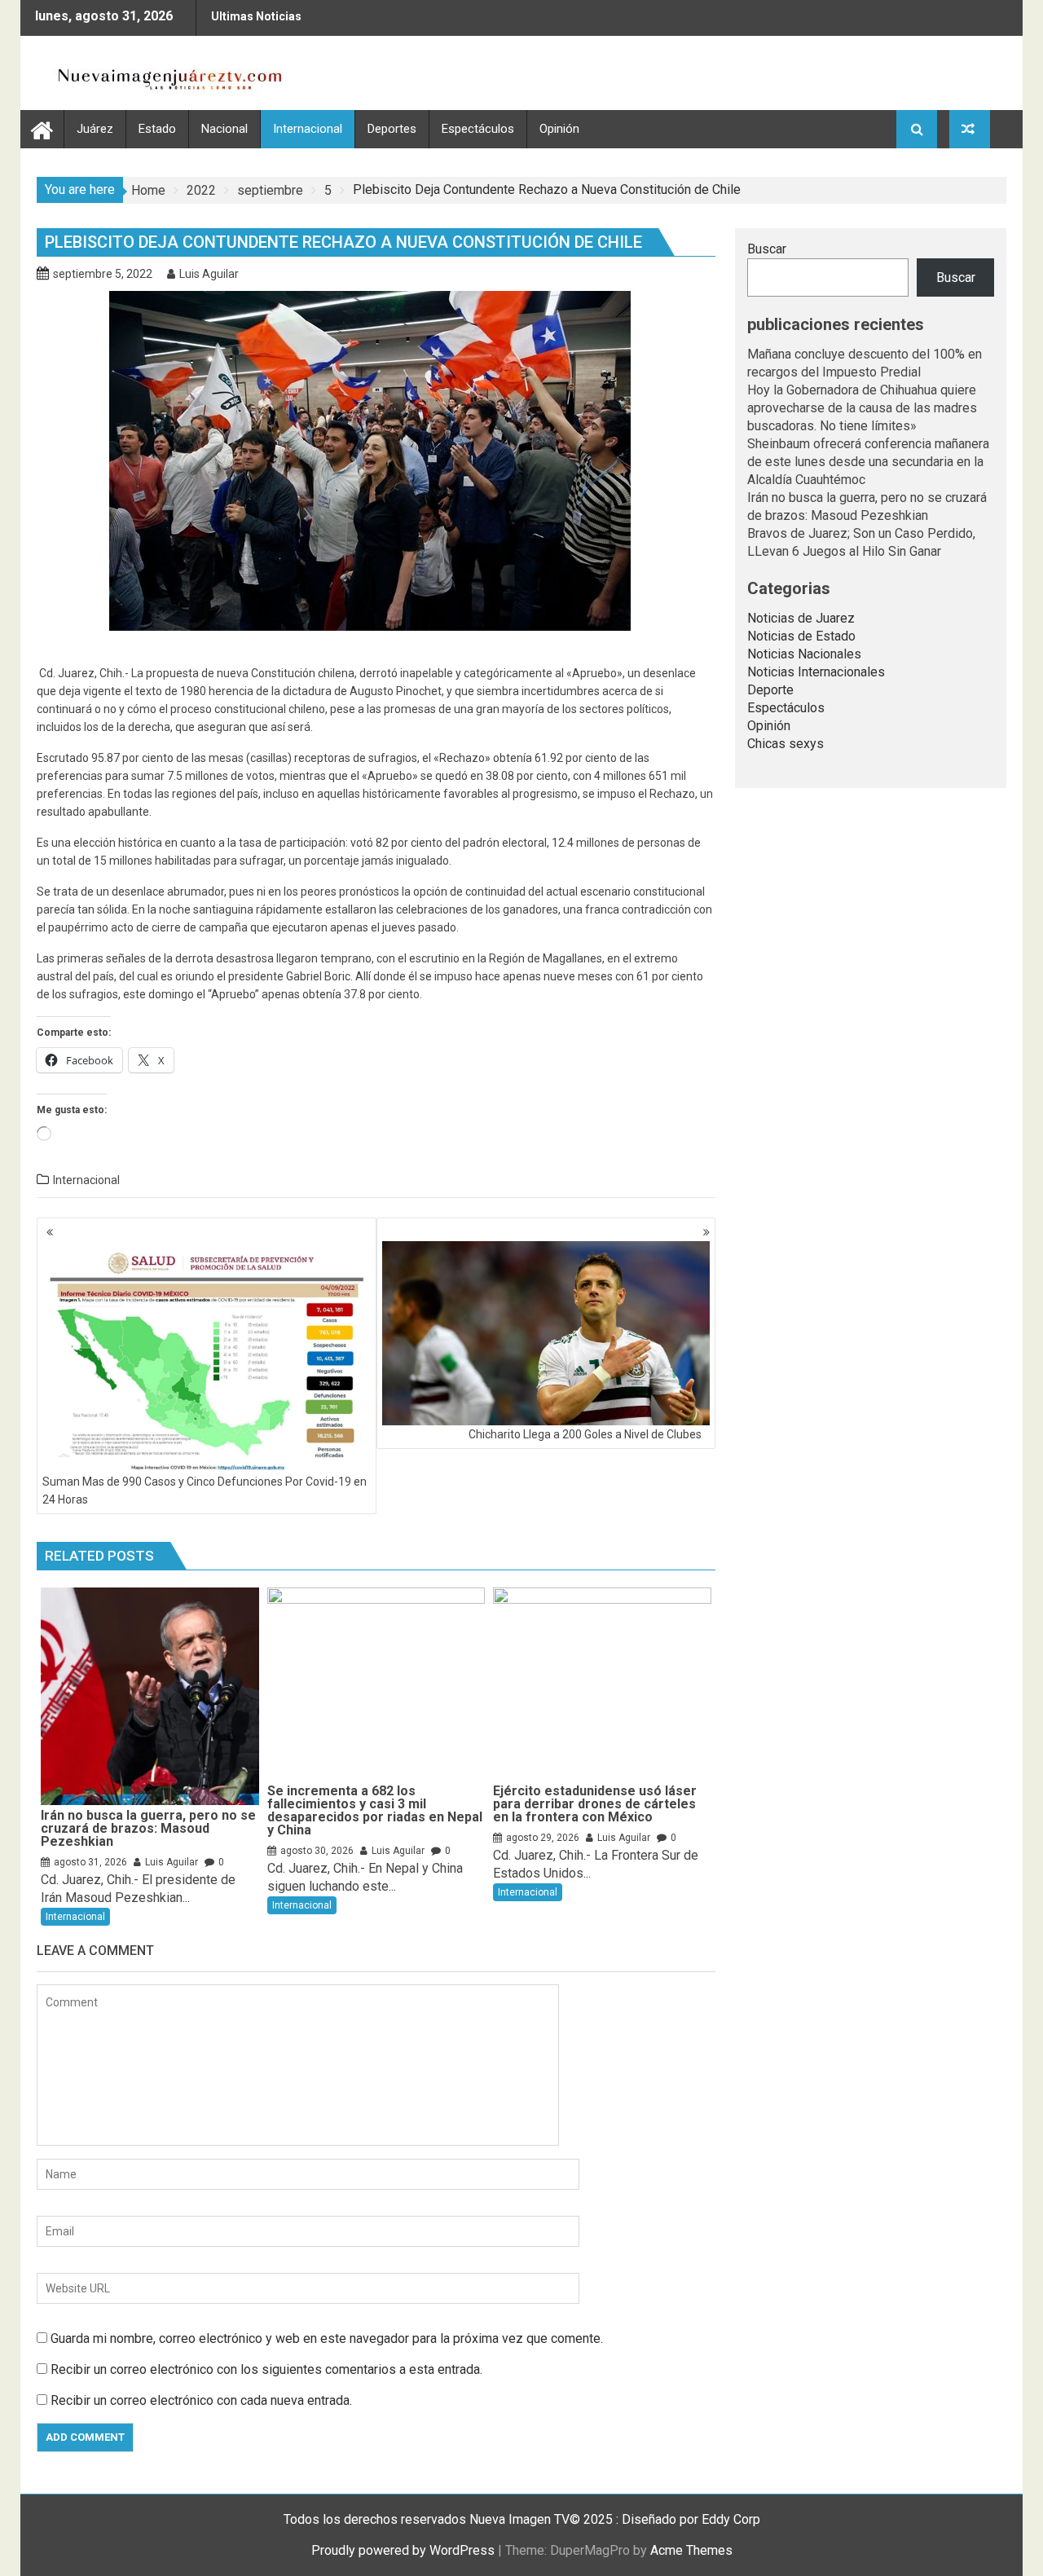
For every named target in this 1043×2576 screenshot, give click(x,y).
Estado (157, 129)
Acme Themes (691, 2550)
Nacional (224, 129)
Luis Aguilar (209, 274)
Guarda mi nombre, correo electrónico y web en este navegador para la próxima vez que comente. (327, 2338)
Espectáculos (478, 129)
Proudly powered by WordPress (403, 2550)
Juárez (95, 129)
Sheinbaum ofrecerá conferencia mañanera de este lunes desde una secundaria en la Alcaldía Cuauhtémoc (868, 462)
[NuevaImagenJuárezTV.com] (42, 128)
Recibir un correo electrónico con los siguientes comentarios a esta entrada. (266, 2369)
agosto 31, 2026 (90, 1862)
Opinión (559, 129)
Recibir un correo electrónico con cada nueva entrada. (201, 2400)
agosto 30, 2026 (317, 1851)
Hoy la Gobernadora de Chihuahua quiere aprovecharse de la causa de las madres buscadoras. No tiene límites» (862, 408)
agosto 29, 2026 (543, 1838)
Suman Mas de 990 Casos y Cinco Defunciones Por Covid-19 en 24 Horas (205, 1491)
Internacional (308, 129)
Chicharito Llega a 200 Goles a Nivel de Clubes (585, 1434)
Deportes (392, 129)
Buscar (767, 249)
